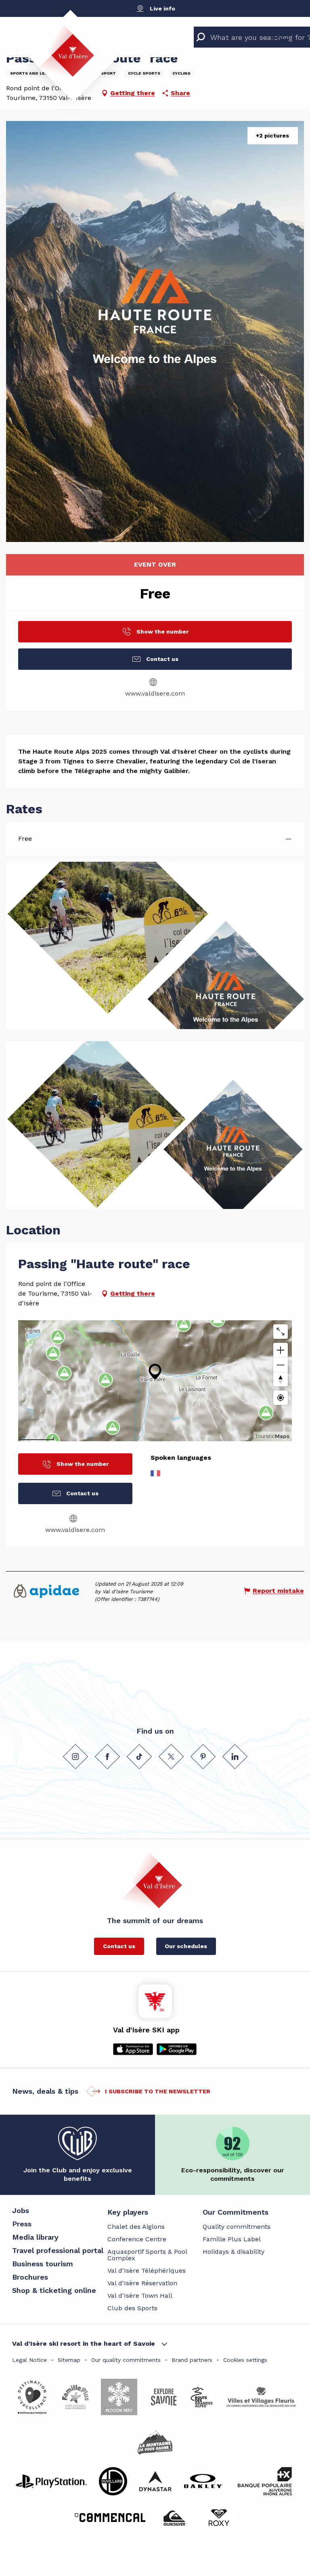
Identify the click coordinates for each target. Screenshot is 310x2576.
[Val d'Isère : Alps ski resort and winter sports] (66, 50)
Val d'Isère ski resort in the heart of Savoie (84, 2344)
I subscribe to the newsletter (158, 2091)
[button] (155, 331)
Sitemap (69, 2360)
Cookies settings (245, 2360)
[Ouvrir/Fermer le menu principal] (281, 35)
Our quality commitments (126, 2360)
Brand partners (192, 2360)
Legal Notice (29, 2360)
